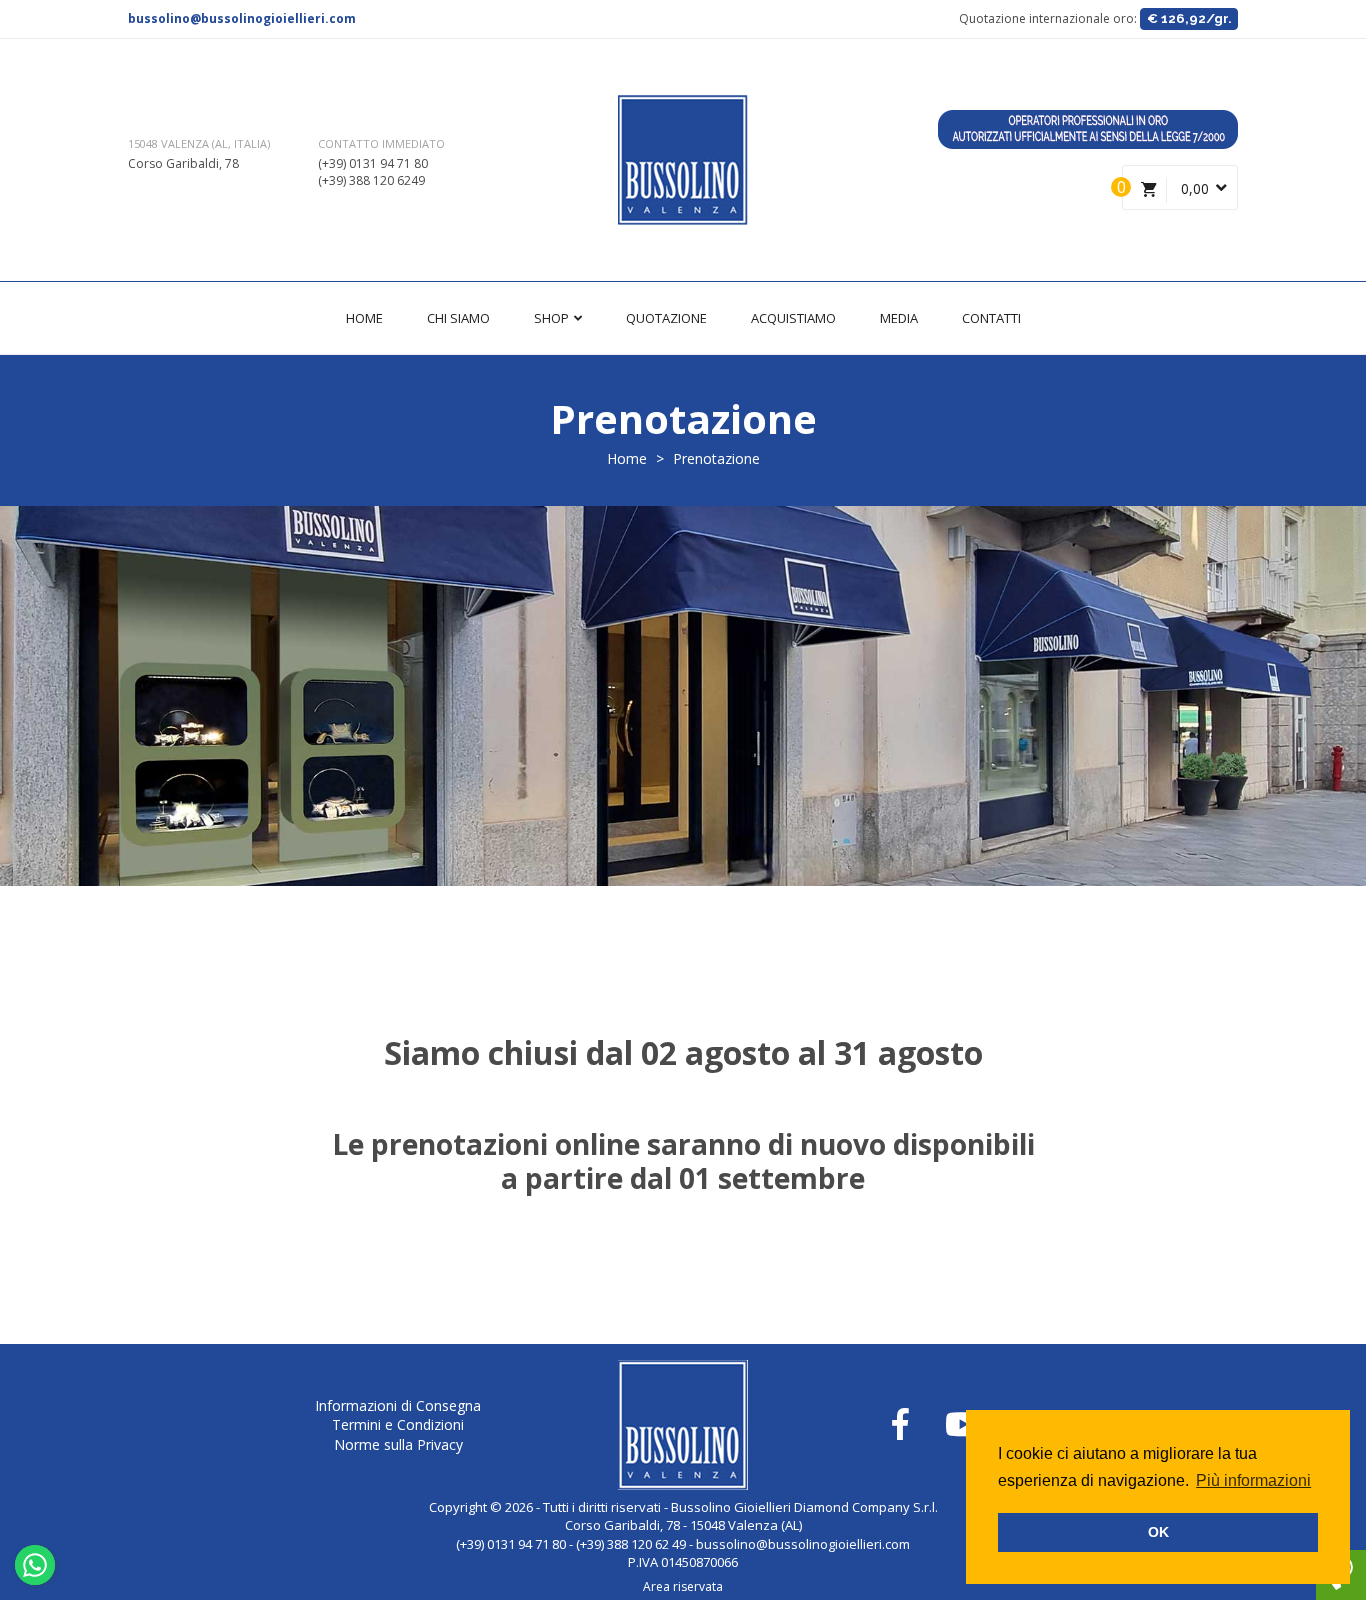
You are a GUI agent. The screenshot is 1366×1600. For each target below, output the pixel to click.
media (899, 318)
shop (553, 318)
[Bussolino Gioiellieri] (683, 160)
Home (364, 318)
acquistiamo (793, 318)
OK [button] (1158, 1532)
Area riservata (683, 1586)
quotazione (666, 318)
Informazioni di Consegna (398, 1405)
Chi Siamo (458, 318)
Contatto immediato (381, 143)
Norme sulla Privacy (398, 1444)
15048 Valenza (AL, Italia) (199, 143)
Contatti (991, 318)
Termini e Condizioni (398, 1424)
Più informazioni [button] (1253, 1480)
